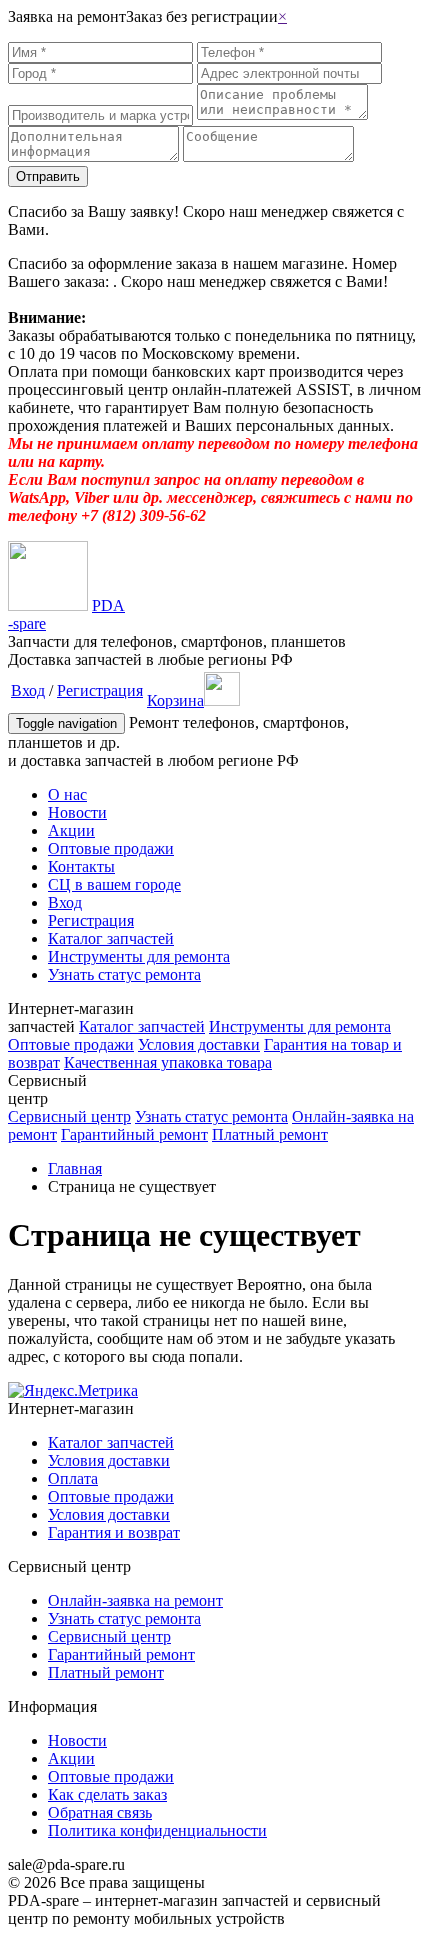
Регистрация (100, 690)
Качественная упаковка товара (168, 1062)
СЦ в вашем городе (114, 884)
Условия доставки (199, 1044)
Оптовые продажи (111, 848)
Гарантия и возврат (114, 1532)
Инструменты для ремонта (139, 956)
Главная (75, 1168)
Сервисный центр (69, 1116)
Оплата (73, 1478)
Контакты (81, 866)
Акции (71, 830)
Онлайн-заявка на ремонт (135, 1600)
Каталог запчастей (111, 938)
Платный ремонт (270, 1134)
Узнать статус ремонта (124, 974)
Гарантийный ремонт (134, 1134)
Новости (77, 812)
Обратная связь (100, 1812)
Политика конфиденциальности (157, 1830)
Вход (28, 690)
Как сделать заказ (107, 1794)
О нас (67, 794)
